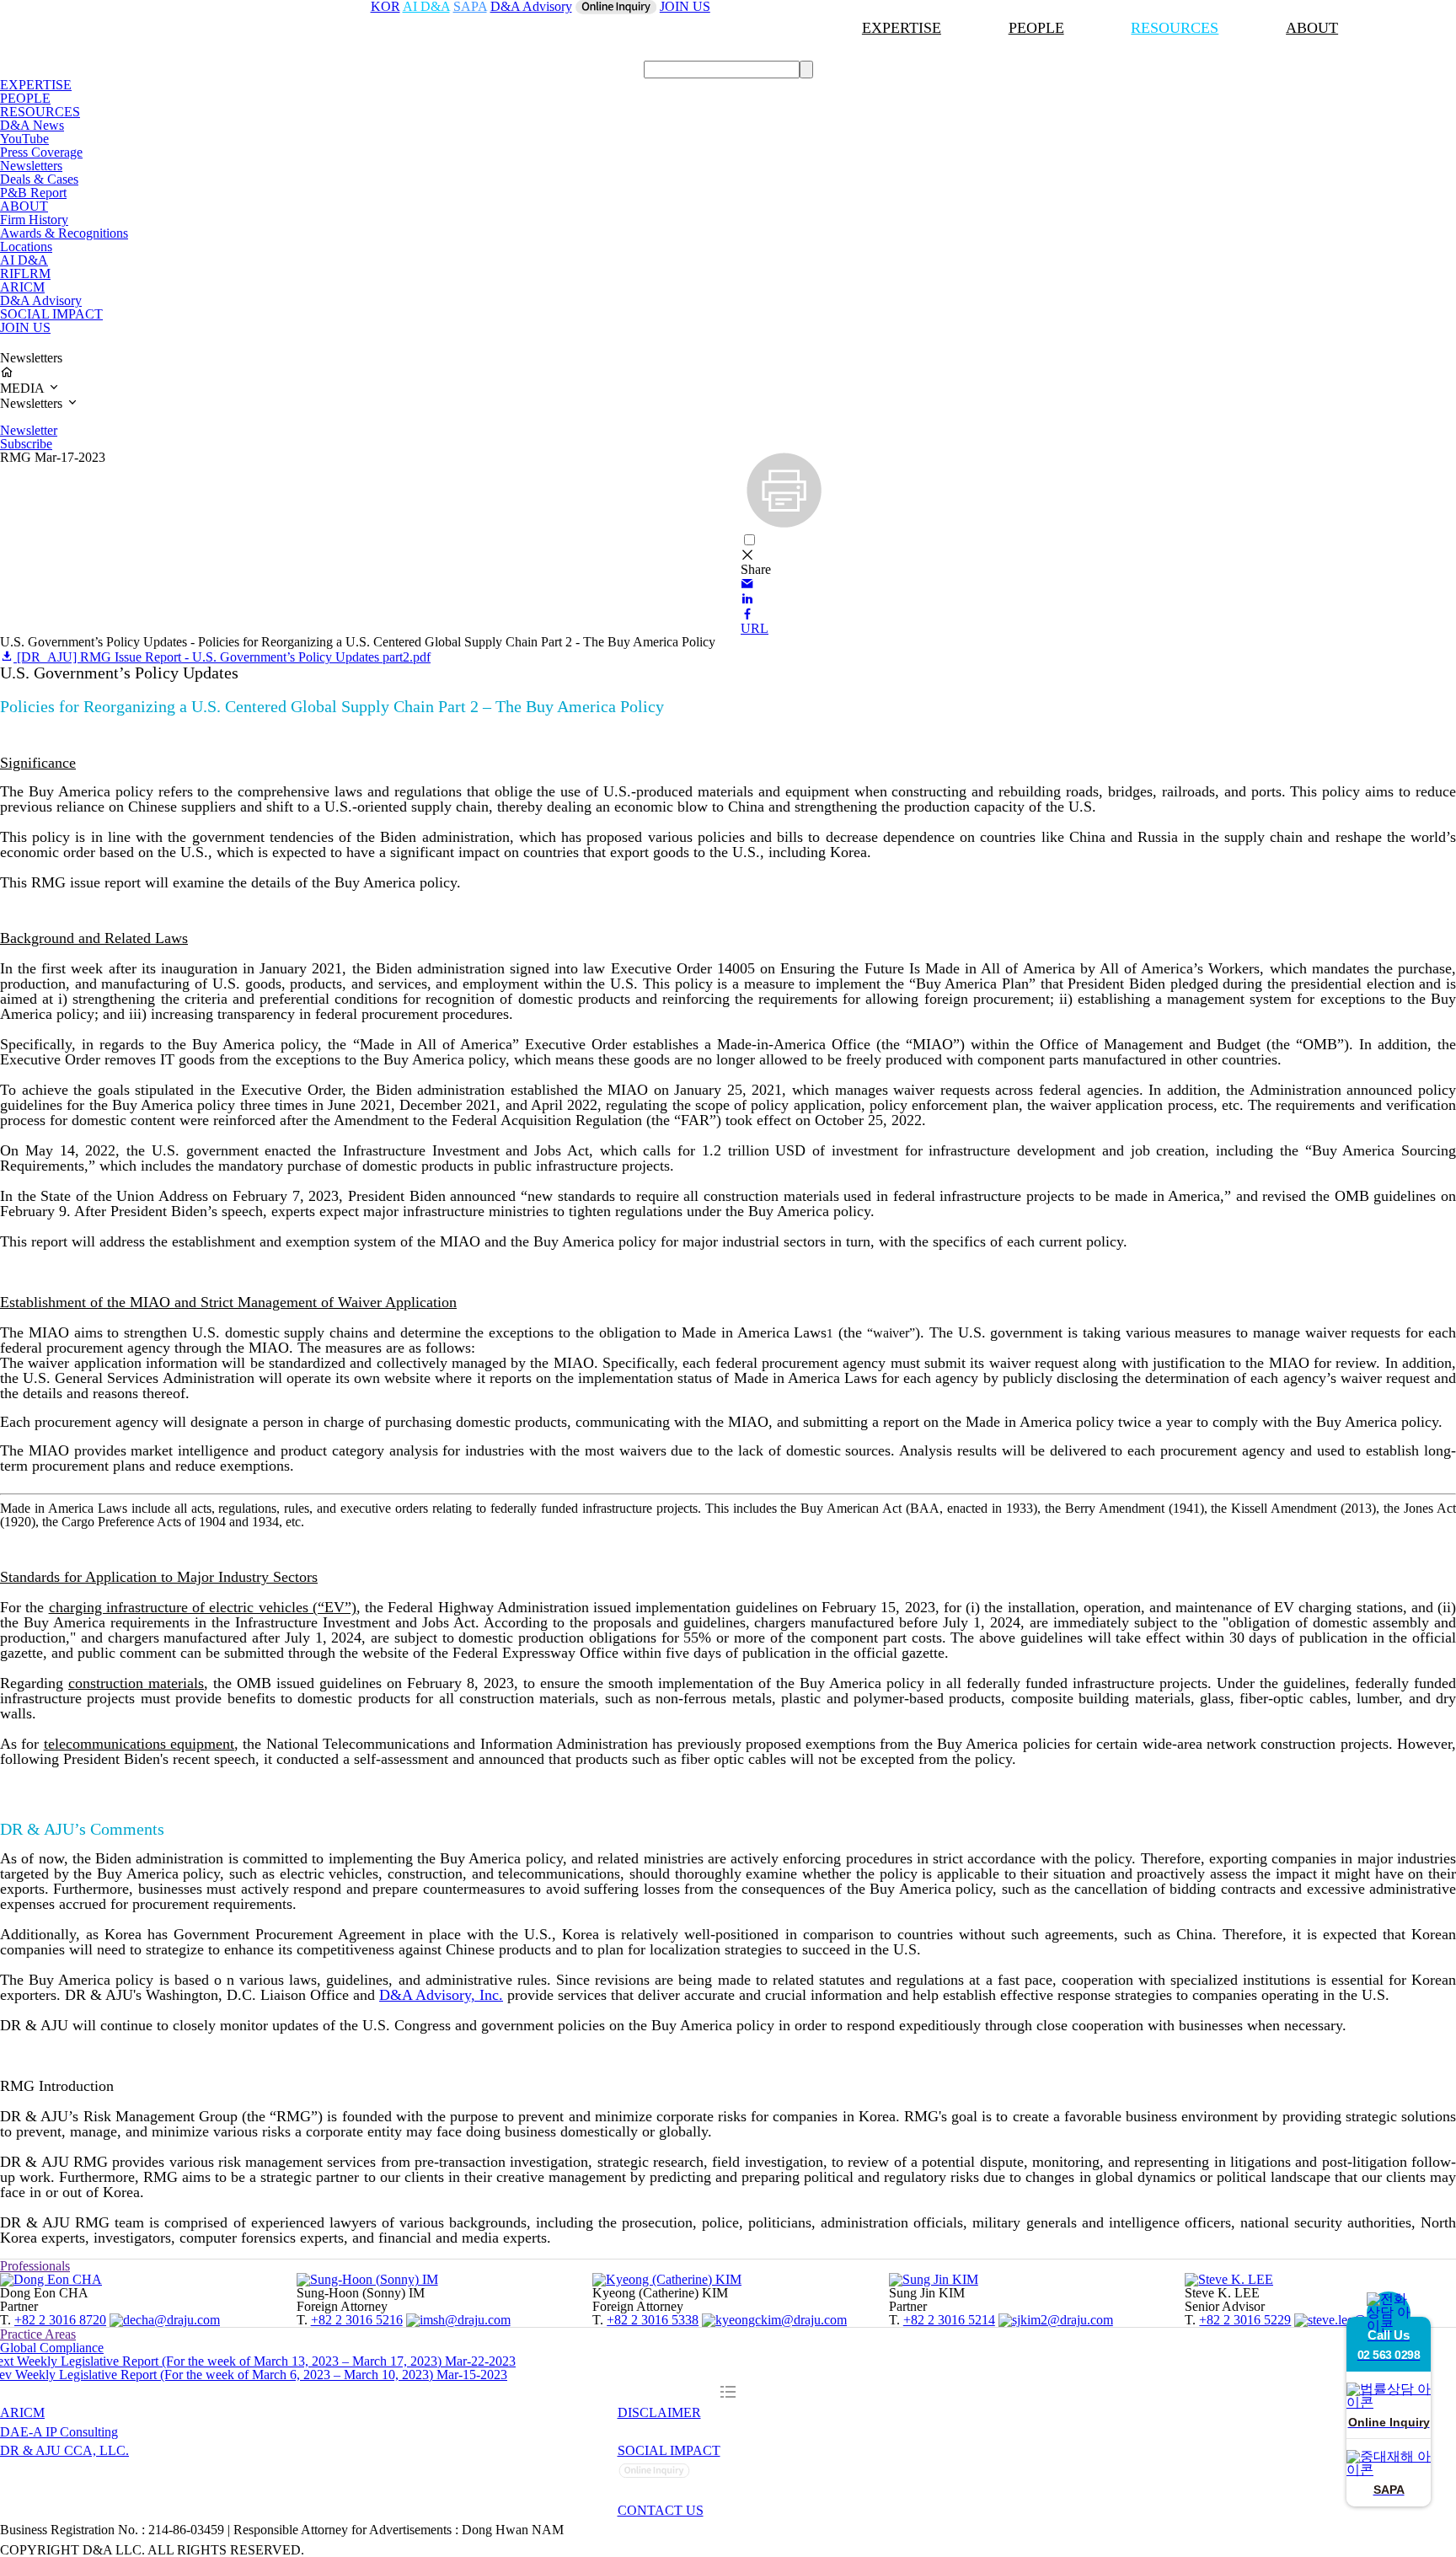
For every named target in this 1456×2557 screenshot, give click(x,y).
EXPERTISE (902, 28)
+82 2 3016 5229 (1245, 2320)
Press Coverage (41, 152)
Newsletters (31, 166)
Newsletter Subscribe (29, 437)
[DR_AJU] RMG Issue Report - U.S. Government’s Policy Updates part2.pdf (222, 657)
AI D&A (24, 260)
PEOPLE (1036, 28)
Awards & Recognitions (64, 233)
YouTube (24, 139)
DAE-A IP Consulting (59, 2432)
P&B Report (33, 193)
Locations (26, 247)
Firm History (34, 220)
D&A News (32, 125)
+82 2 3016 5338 (653, 2320)
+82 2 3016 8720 (60, 2320)
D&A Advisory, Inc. (441, 1995)
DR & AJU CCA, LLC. (64, 2450)
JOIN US (25, 327)
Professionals (35, 2266)
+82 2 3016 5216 (357, 2320)
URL (755, 628)
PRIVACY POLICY (677, 2432)
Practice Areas (38, 2334)
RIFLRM (25, 273)
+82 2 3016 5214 (949, 2320)
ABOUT (1312, 28)
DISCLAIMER (659, 2412)
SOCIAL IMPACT (51, 314)
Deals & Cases (39, 179)
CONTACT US (661, 2510)
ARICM (22, 287)
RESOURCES (1175, 28)
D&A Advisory (41, 300)
